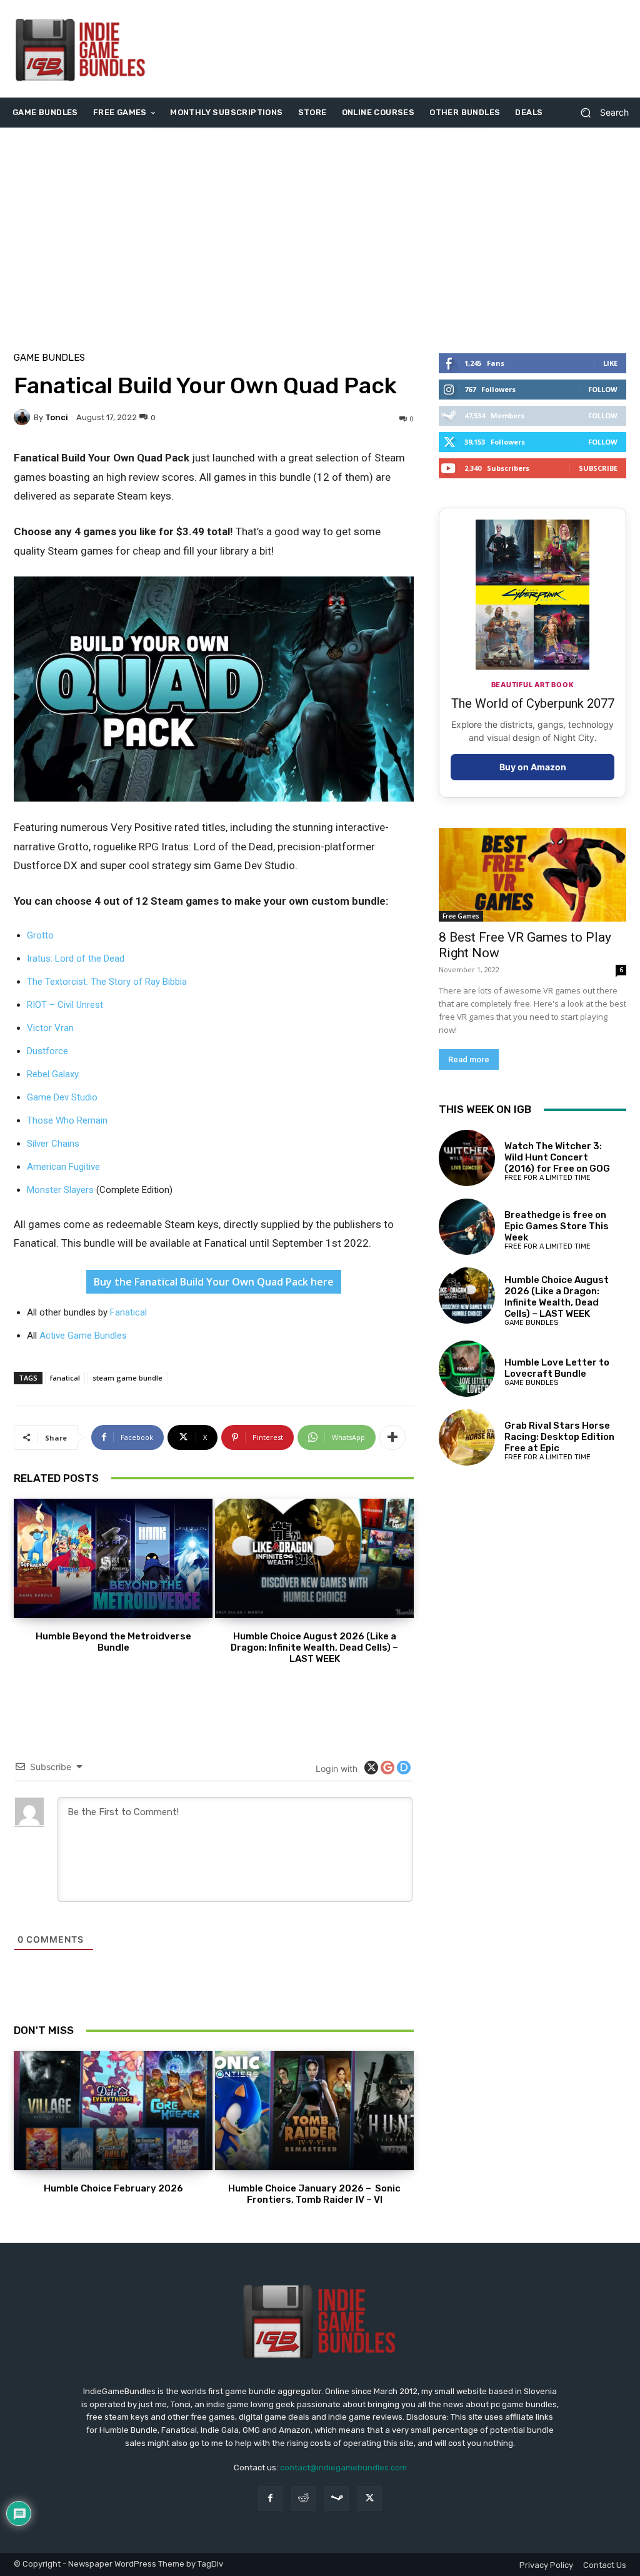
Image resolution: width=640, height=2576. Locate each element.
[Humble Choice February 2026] (113, 2111)
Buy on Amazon (533, 767)
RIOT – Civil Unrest (65, 1005)
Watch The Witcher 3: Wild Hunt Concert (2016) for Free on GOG (557, 1157)
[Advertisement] (396, 49)
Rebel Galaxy (53, 1074)
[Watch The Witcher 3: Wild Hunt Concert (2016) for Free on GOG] (467, 1158)
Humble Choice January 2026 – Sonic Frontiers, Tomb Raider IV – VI (314, 2194)
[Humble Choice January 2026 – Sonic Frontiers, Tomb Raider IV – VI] (314, 2111)
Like (610, 363)
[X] (370, 2498)
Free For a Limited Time (547, 1178)
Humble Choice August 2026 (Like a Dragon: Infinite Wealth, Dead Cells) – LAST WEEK (314, 1648)
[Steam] (337, 2498)
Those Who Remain (67, 1120)
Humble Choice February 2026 (113, 2188)
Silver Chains (53, 1144)
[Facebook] (270, 2498)
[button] (600, 113)
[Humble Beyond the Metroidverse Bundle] (113, 1558)
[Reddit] (303, 2498)
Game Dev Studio (62, 1097)
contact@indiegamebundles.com (343, 2468)
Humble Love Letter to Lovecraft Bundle (557, 1368)
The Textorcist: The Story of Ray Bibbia (107, 982)
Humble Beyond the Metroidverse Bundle (113, 1642)
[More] (392, 1437)
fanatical (65, 1378)
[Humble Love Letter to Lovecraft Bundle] (467, 1369)
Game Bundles (49, 358)
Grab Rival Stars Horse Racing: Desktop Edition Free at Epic (559, 1437)
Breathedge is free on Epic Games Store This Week (557, 1226)
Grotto (40, 935)
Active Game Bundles (83, 1336)
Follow (603, 389)
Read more (469, 1059)
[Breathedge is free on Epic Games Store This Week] (467, 1227)
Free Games (461, 916)
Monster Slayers (60, 1190)
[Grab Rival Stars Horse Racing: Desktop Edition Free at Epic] (467, 1437)
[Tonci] (24, 417)
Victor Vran (50, 1028)
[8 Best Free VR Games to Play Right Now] (532, 875)
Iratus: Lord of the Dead (76, 958)
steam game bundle (127, 1378)
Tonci (57, 417)
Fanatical (128, 1312)
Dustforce (47, 1051)
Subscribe (598, 468)
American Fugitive (63, 1167)
